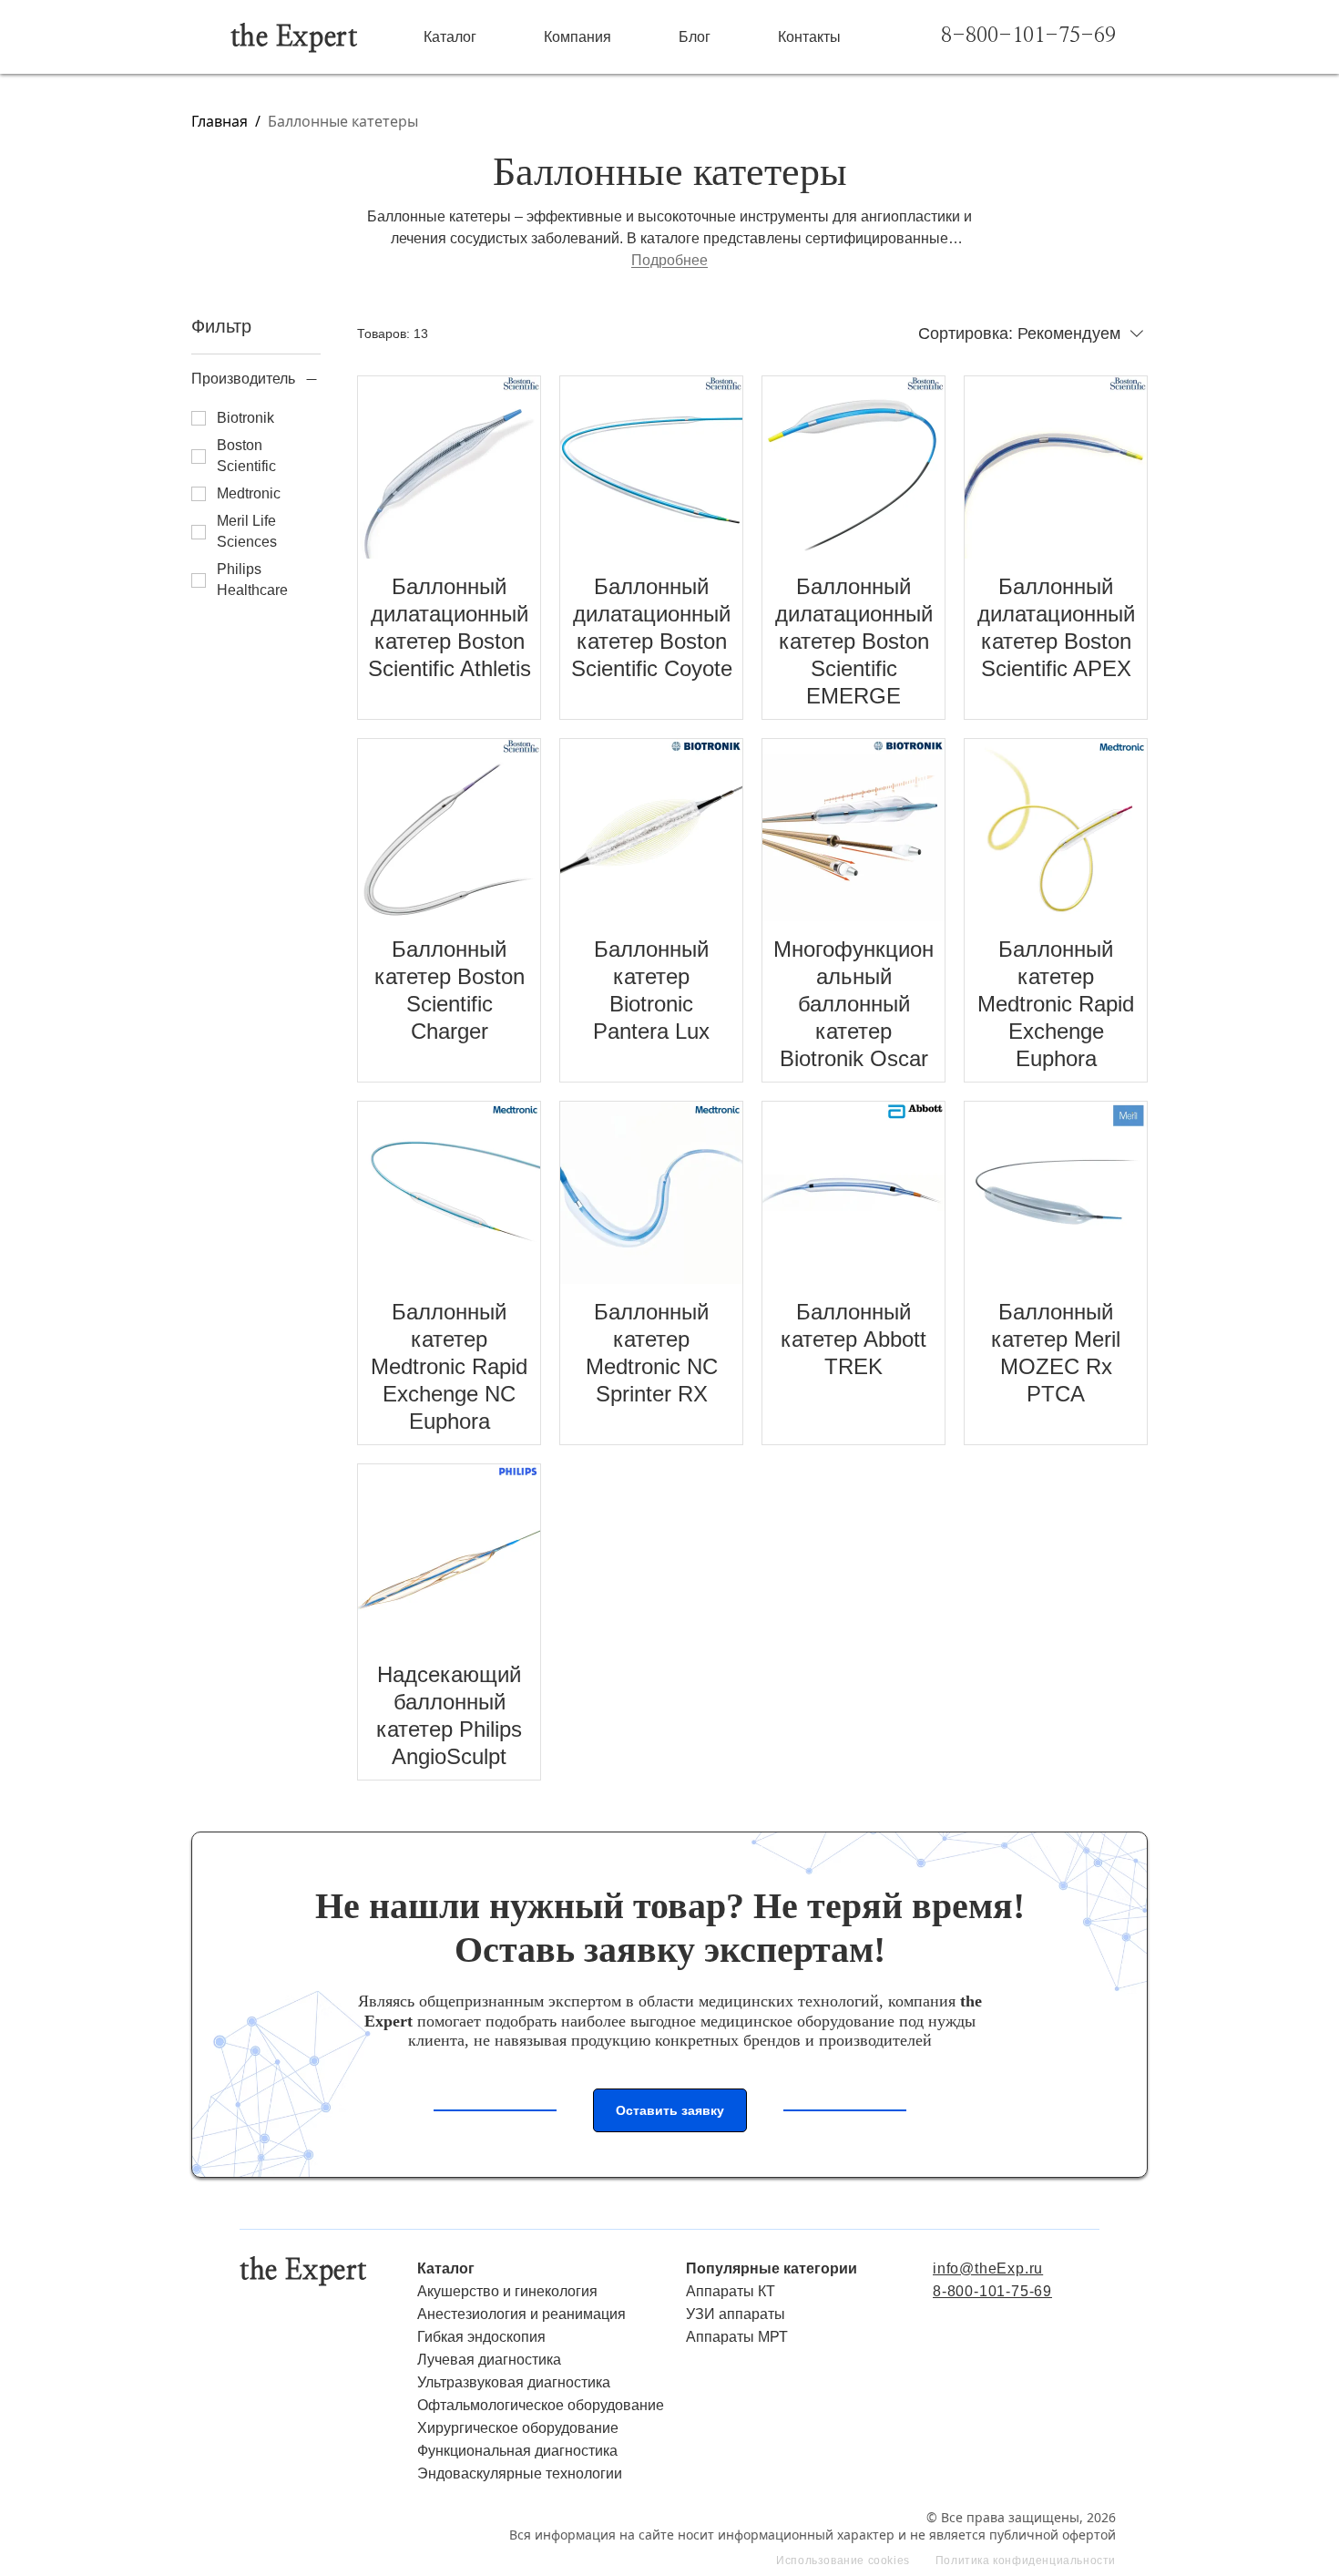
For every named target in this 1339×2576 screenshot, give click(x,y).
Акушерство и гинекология (507, 2291)
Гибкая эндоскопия (481, 2337)
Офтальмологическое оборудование (541, 2405)
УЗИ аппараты (736, 2314)
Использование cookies (843, 2561)
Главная (220, 121)
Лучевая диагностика (489, 2360)
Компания (578, 37)
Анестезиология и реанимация (521, 2314)
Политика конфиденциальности (1026, 2561)
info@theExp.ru (988, 2268)
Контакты (809, 37)
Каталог (450, 37)
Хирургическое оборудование (518, 2428)
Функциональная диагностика (517, 2451)
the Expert (294, 37)
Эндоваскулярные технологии (520, 2473)
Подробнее (669, 260)
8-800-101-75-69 (1028, 36)
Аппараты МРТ (737, 2337)
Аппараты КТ (731, 2291)
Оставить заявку (670, 2110)
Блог (695, 37)
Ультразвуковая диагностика (514, 2382)
